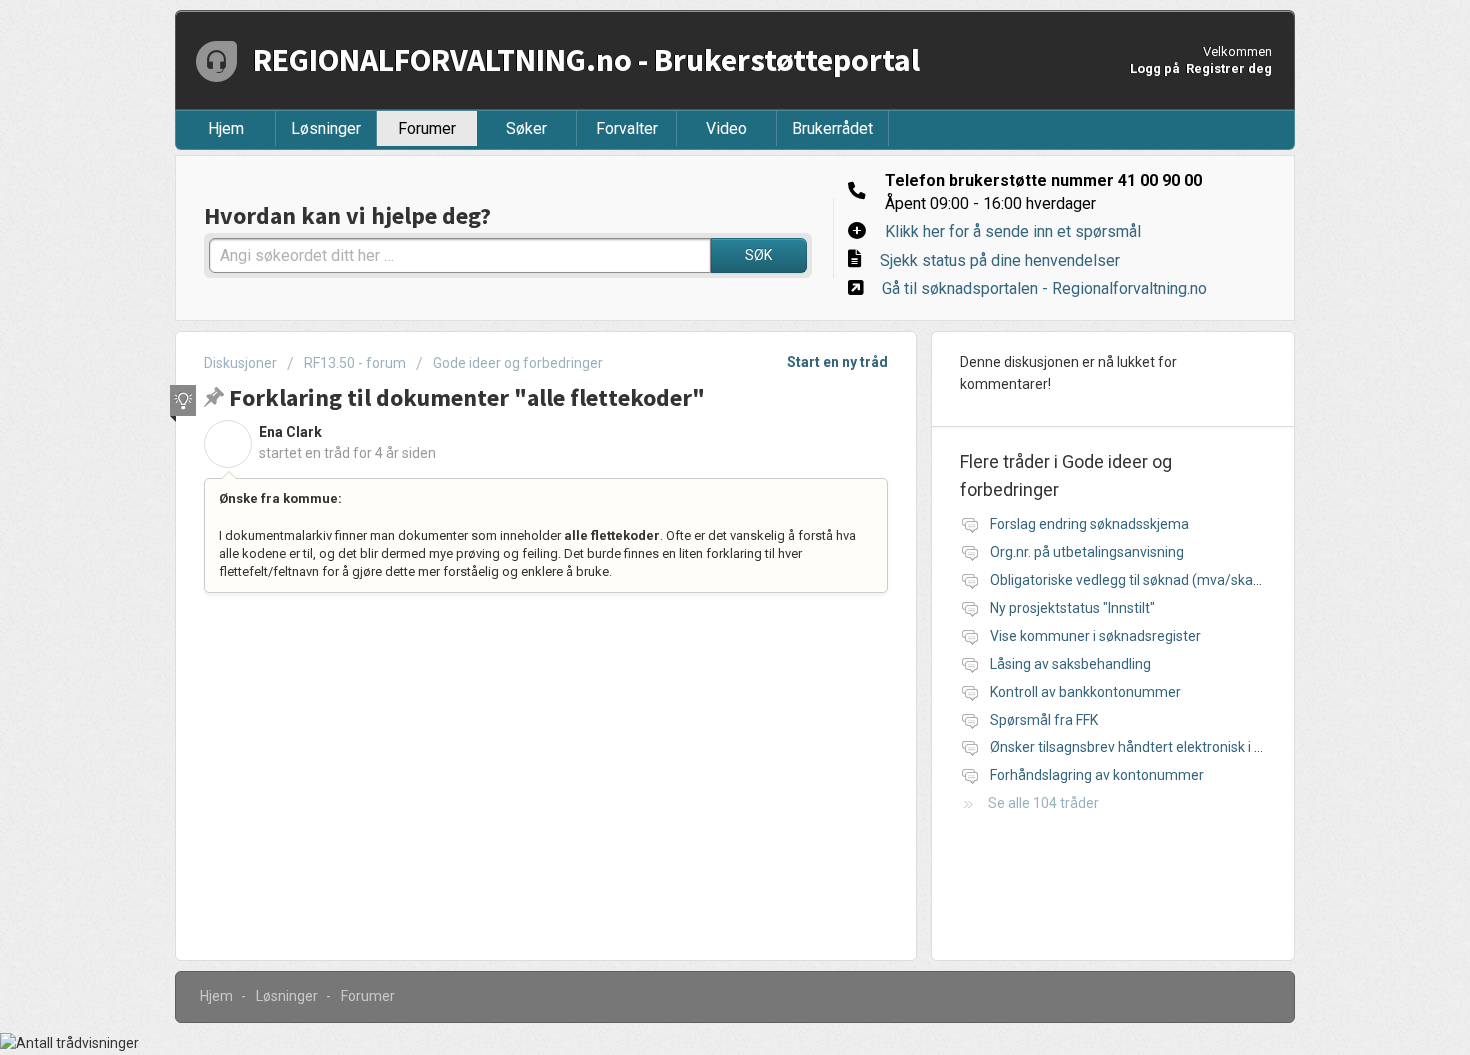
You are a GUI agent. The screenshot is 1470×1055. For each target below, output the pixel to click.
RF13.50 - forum (355, 363)
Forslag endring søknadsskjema (1089, 524)
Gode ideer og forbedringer (518, 363)
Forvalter (627, 128)
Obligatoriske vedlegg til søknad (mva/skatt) (1129, 580)
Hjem (226, 128)
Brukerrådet (832, 128)
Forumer (427, 128)
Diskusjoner (240, 363)
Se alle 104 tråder (1043, 803)
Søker (526, 128)
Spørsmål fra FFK (1044, 720)
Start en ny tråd (837, 362)
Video (726, 128)
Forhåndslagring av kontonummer (1097, 775)
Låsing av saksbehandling (1070, 664)
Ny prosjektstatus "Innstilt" (1072, 608)
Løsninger (326, 128)
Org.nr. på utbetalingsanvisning (1087, 552)
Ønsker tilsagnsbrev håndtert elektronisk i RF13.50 (1147, 747)
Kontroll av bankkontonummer (1085, 692)
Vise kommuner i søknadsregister (1095, 636)
